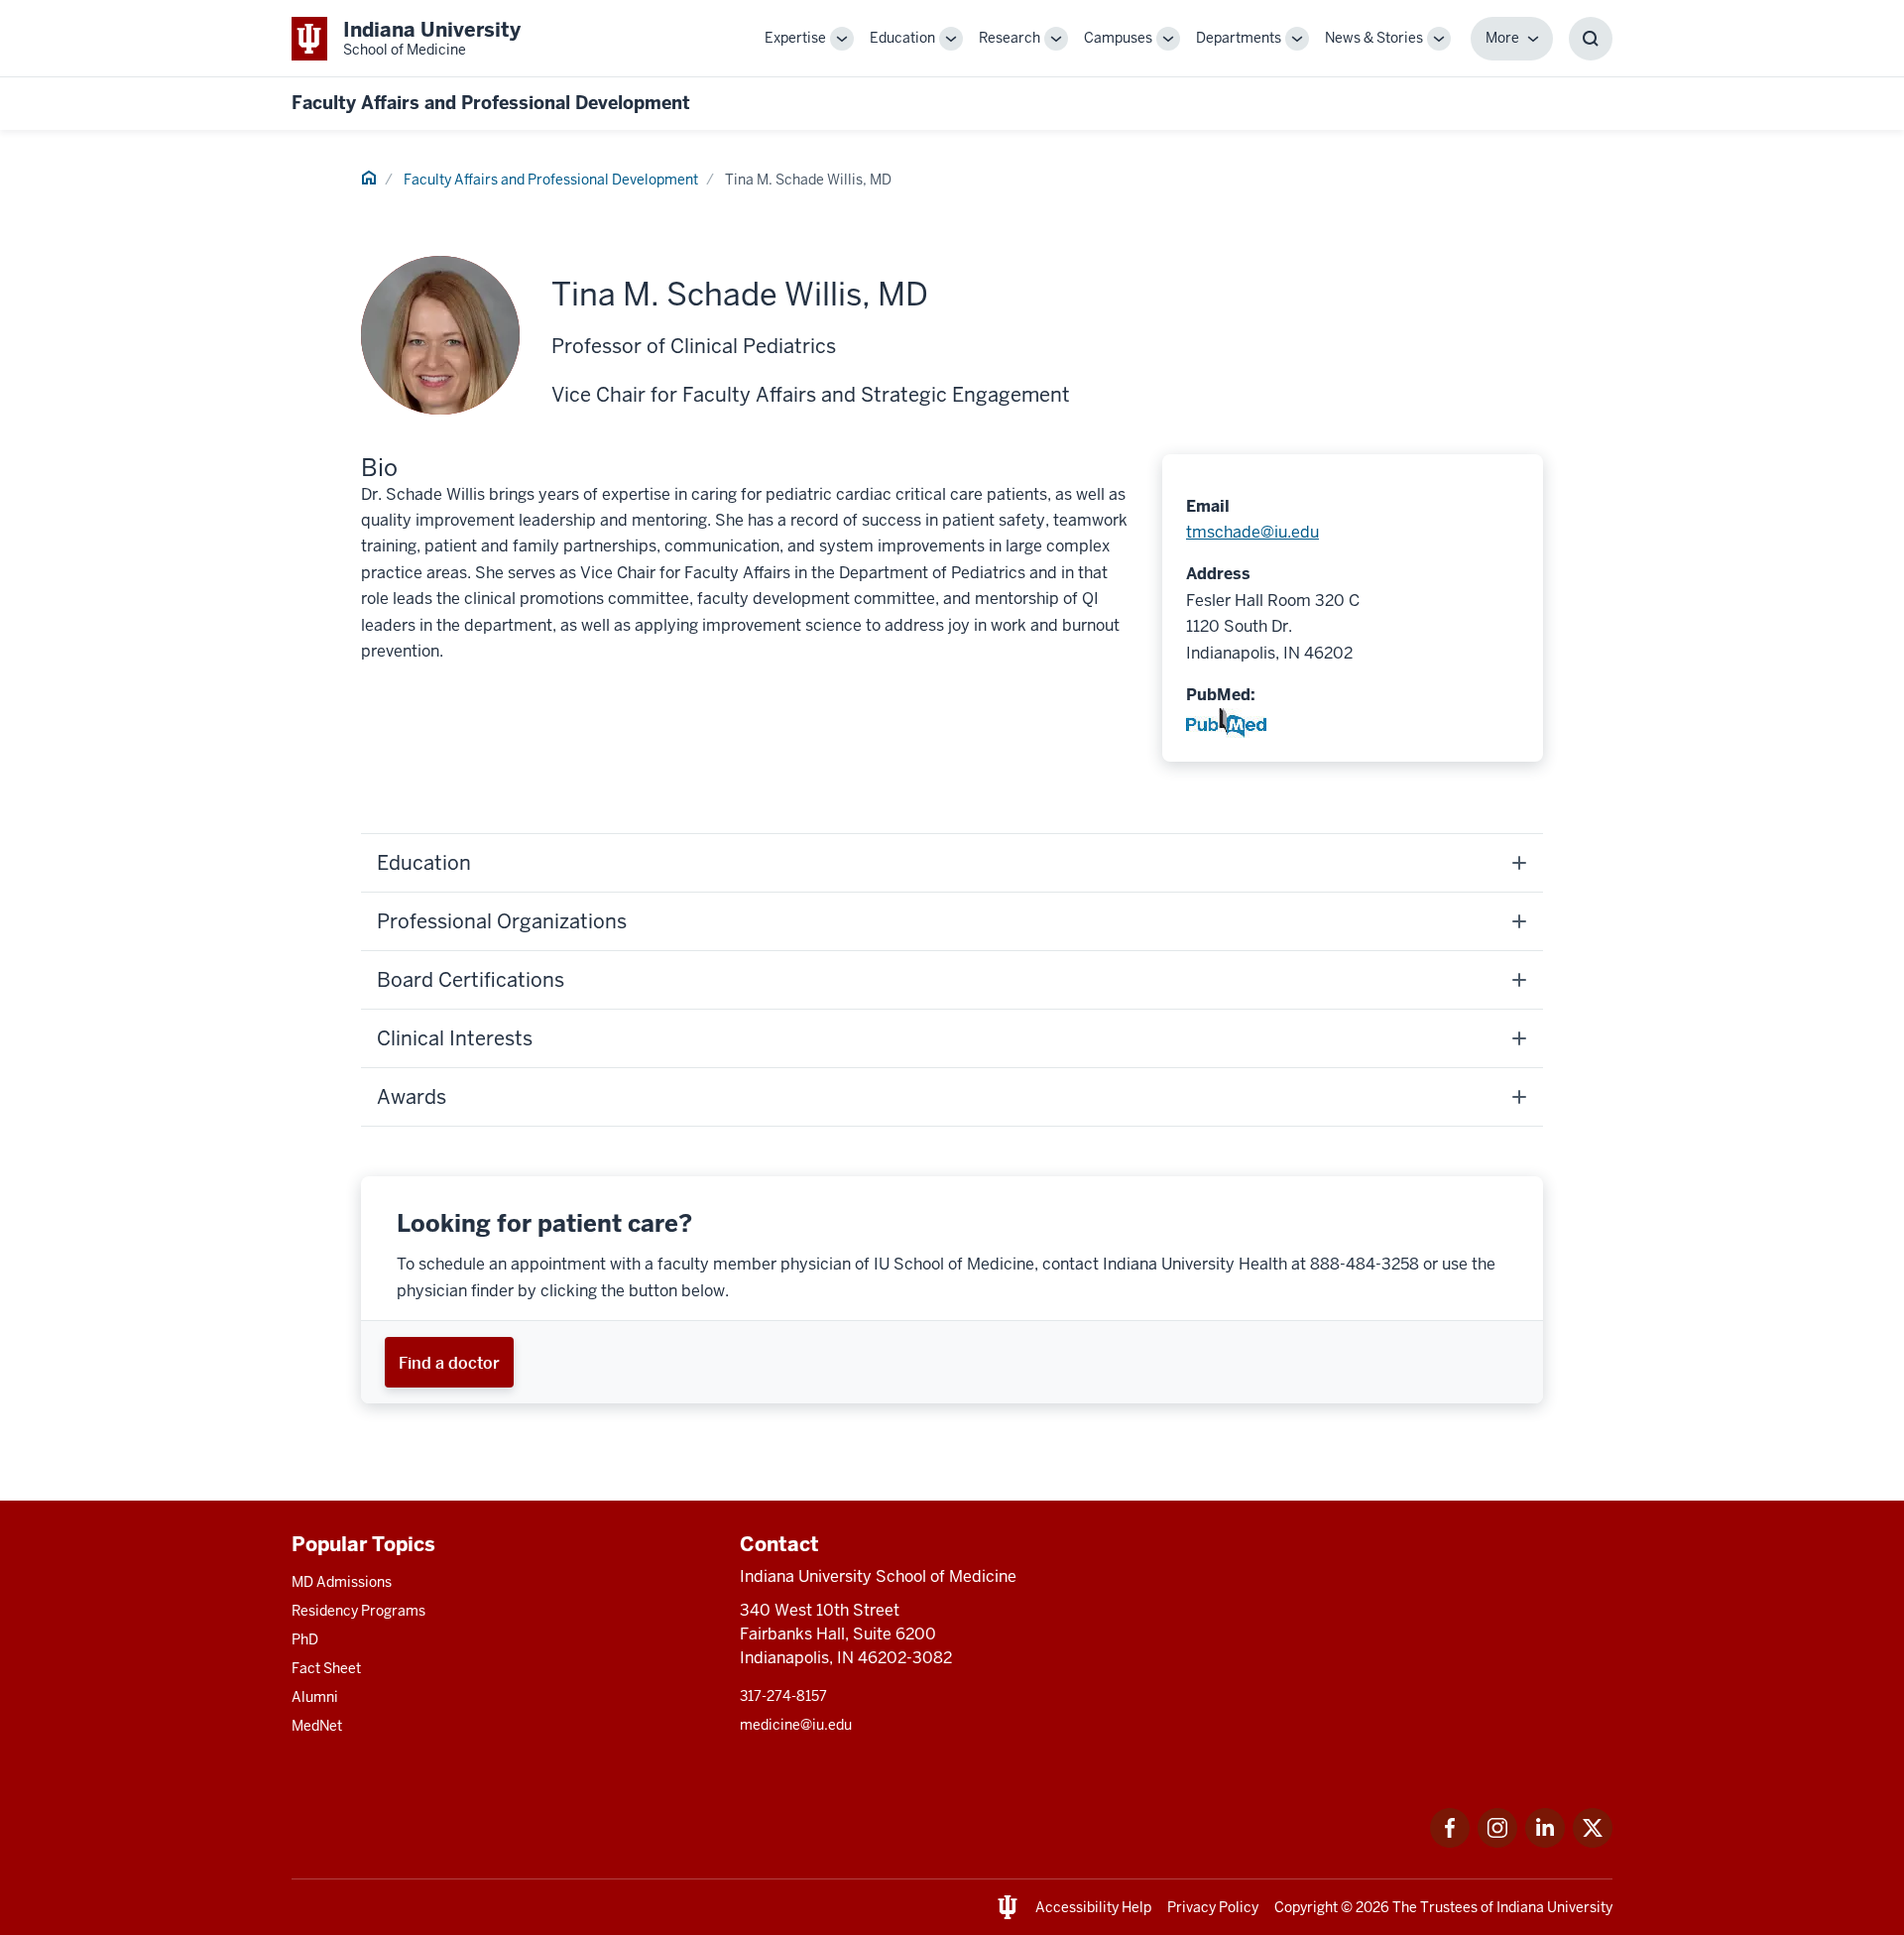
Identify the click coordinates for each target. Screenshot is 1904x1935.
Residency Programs (358, 1611)
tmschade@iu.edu (1252, 532)
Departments (1239, 38)
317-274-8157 (783, 1696)
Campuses (1118, 38)
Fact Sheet (326, 1668)
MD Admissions (342, 1582)
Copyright (1306, 1907)
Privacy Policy (1213, 1907)
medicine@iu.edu (796, 1725)
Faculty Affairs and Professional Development (491, 103)
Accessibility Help (1093, 1907)
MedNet (317, 1726)
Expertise (795, 38)
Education (902, 38)
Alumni (315, 1697)
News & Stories (1374, 38)
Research (1010, 38)
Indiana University (1554, 1907)
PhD (305, 1639)
